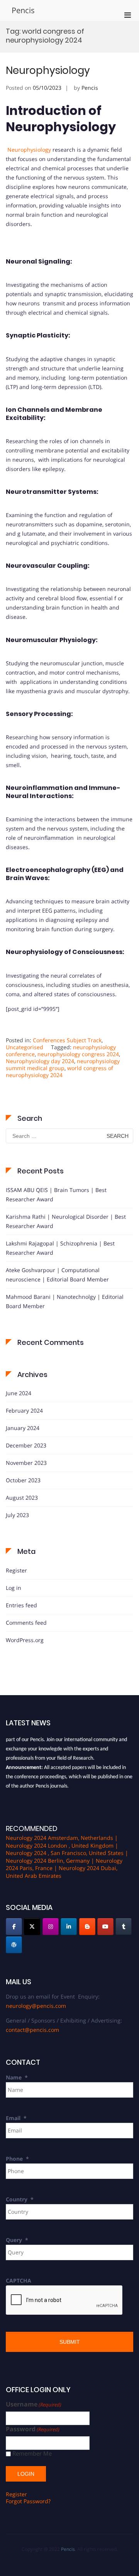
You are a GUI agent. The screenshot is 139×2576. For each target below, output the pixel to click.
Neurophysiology (48, 70)
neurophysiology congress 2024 (78, 1054)
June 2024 (19, 1393)
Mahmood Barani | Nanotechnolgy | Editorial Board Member (65, 1301)
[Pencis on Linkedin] (69, 1927)
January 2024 (23, 1428)
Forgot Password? (28, 2501)
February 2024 (24, 1410)
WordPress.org (25, 1640)
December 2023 (26, 1445)
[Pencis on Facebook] (14, 1927)
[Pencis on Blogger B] (87, 1927)
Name (17, 2077)
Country (20, 2199)
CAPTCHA (19, 2281)
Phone (17, 2159)
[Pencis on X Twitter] (32, 1927)
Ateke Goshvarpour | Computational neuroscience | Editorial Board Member (57, 1275)
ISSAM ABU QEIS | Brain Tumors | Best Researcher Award (56, 1195)
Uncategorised (25, 1047)
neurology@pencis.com (36, 2006)
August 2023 (22, 1498)
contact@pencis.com (32, 2030)
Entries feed (21, 1605)
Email (16, 2118)
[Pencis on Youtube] (105, 1927)
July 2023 (17, 1515)
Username (34, 2404)
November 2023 (26, 1463)
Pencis (23, 10)
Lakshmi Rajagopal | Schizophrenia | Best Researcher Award (60, 1248)
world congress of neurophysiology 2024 (59, 1071)
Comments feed (26, 1623)
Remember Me (32, 2454)
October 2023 (23, 1480)
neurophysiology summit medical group (63, 1064)
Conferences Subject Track (67, 1040)
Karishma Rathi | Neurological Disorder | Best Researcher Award (66, 1221)
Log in (14, 1588)
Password (33, 2429)
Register (16, 1570)
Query (17, 2240)
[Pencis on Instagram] (51, 1927)
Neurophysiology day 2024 (40, 1061)
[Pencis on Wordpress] (14, 1945)
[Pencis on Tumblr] (124, 1927)
